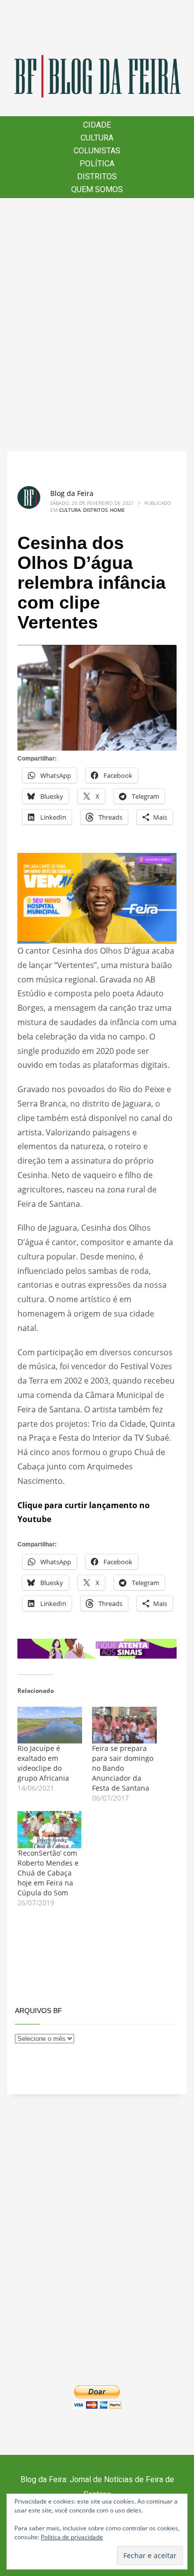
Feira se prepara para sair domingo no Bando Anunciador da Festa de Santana (123, 1768)
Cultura (70, 510)
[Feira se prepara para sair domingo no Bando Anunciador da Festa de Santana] (124, 1725)
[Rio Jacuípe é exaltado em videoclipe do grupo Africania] (50, 1725)
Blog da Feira (72, 493)
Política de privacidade (72, 2537)
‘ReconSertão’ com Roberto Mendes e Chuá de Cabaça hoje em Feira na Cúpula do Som (48, 1873)
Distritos (95, 510)
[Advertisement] (97, 325)
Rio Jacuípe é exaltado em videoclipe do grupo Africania (43, 1763)
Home (117, 510)
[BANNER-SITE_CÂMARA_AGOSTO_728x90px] (97, 1648)
